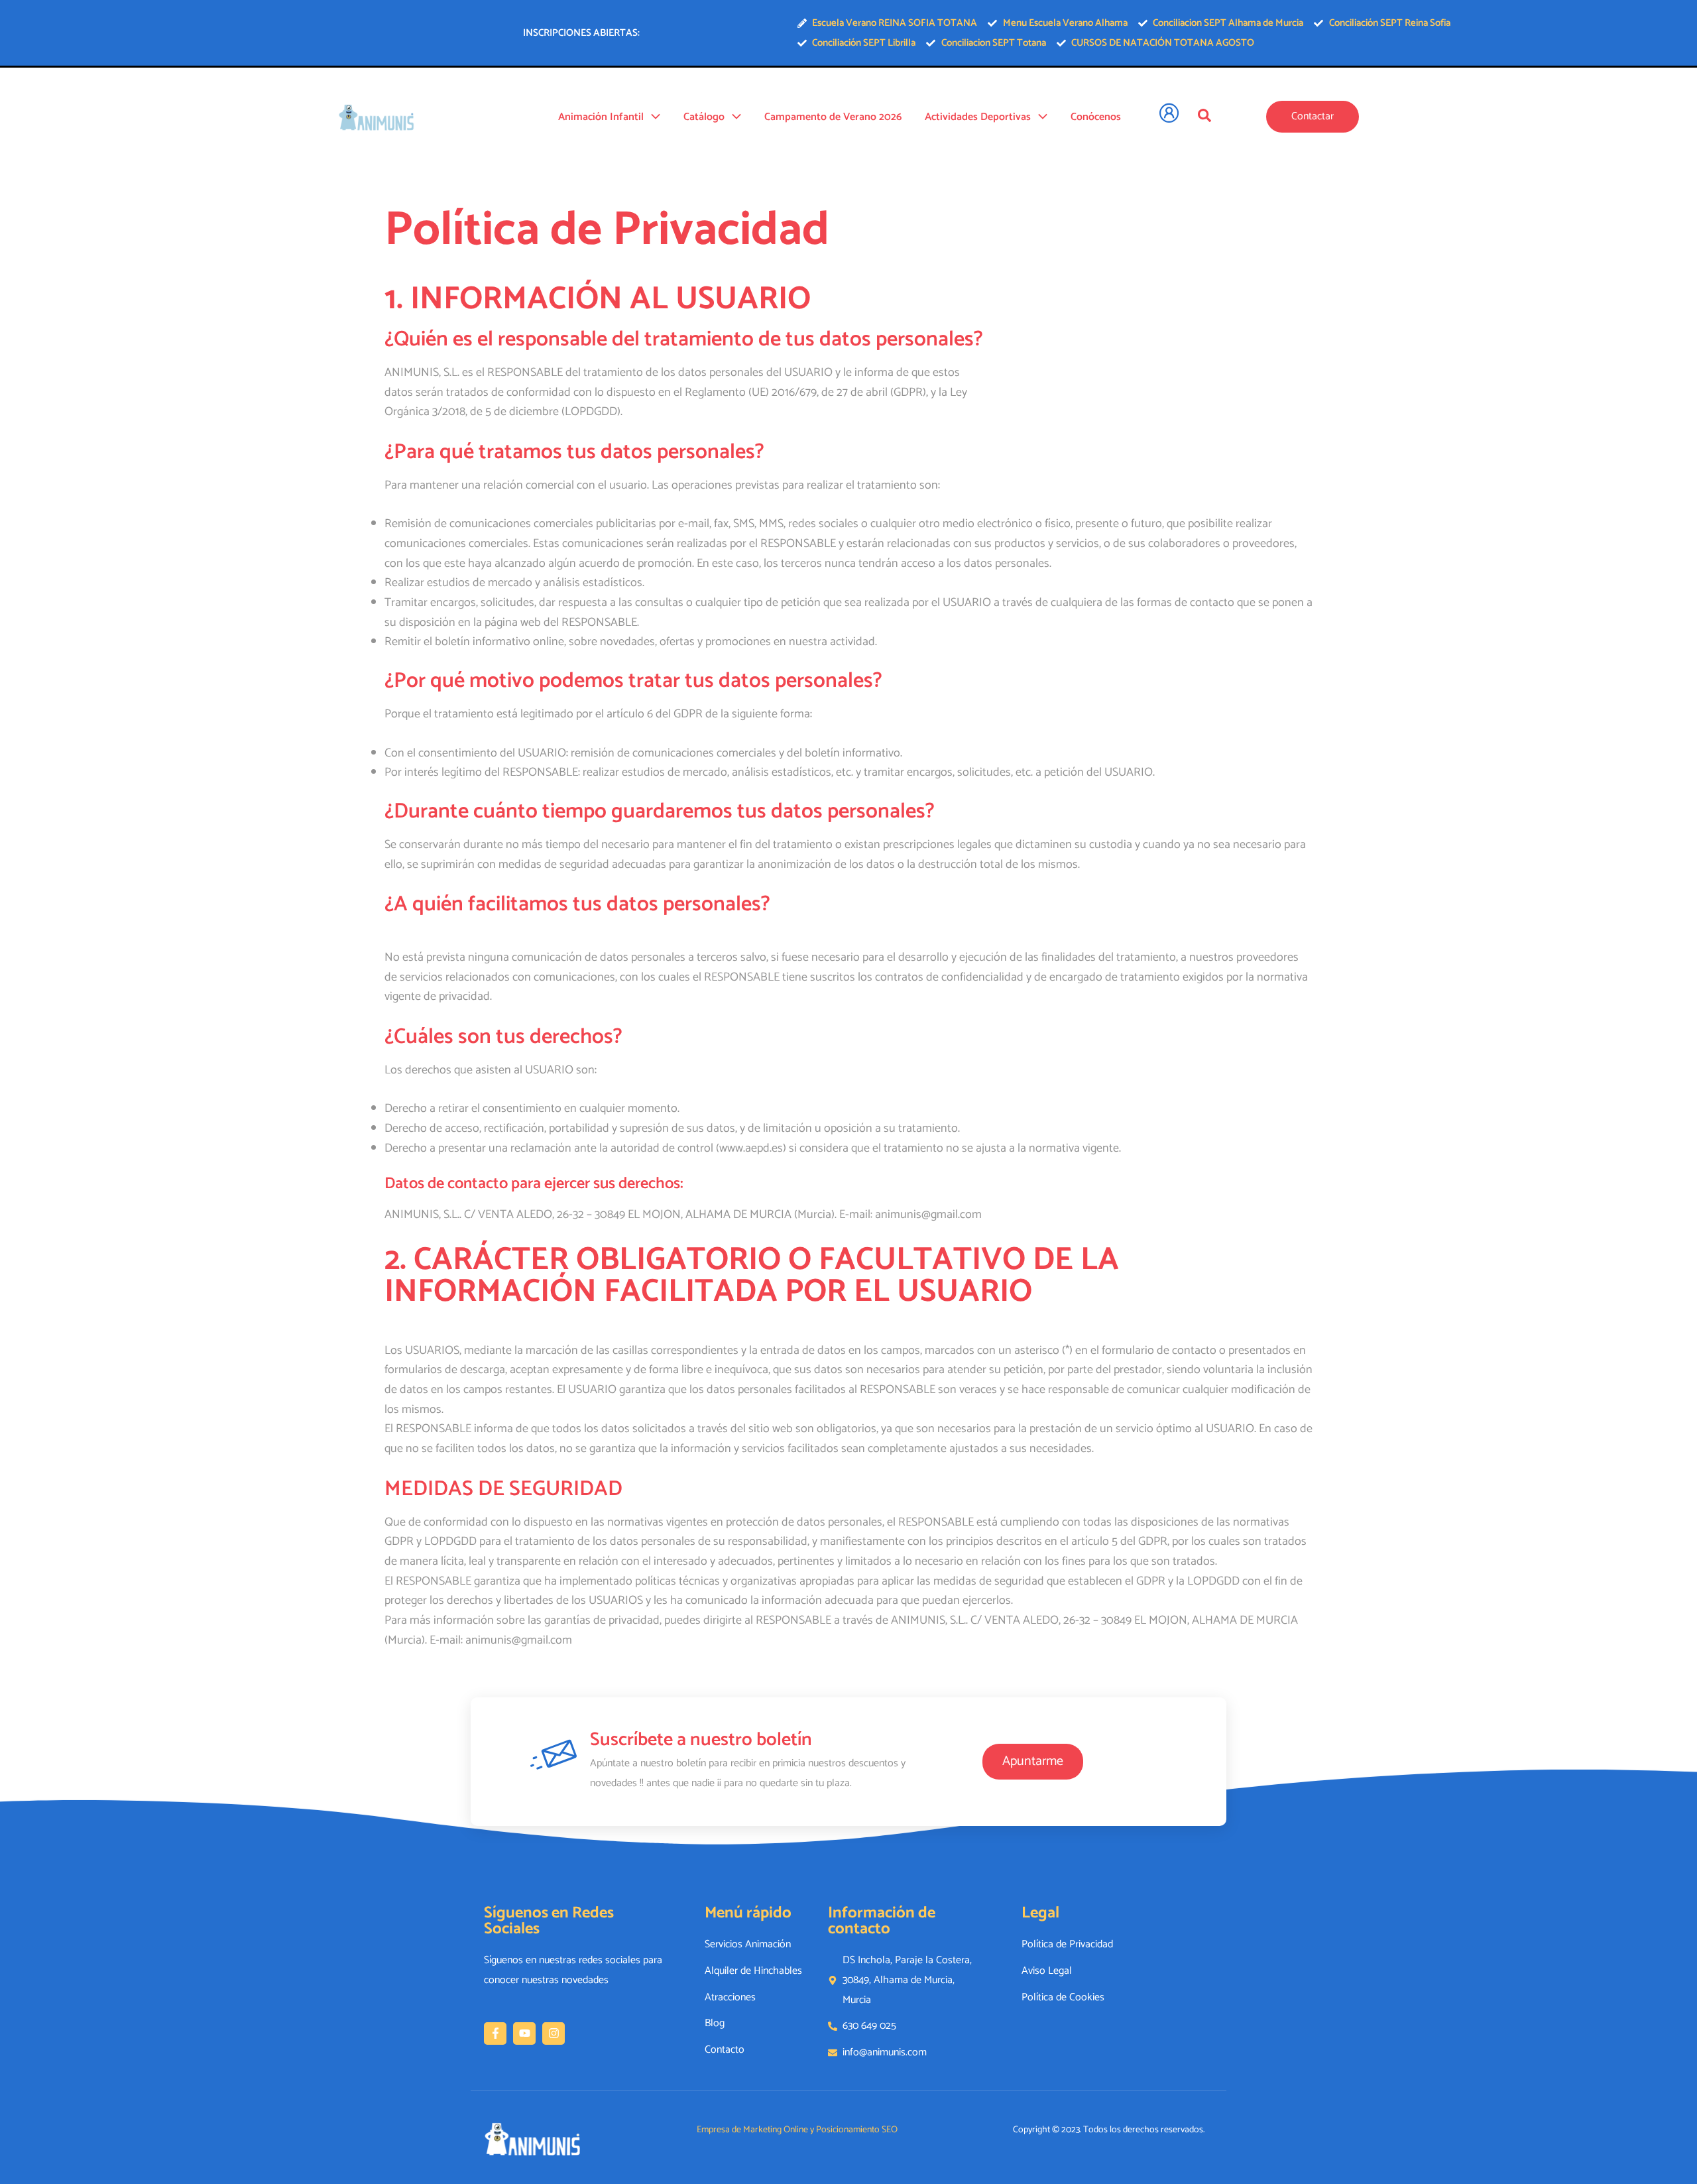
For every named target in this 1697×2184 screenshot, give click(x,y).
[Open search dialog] (1204, 115)
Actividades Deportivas (978, 117)
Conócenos (1096, 117)
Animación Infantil (601, 117)
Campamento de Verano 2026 (833, 117)
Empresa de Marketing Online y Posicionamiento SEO (797, 2130)
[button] (652, 117)
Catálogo (704, 117)
